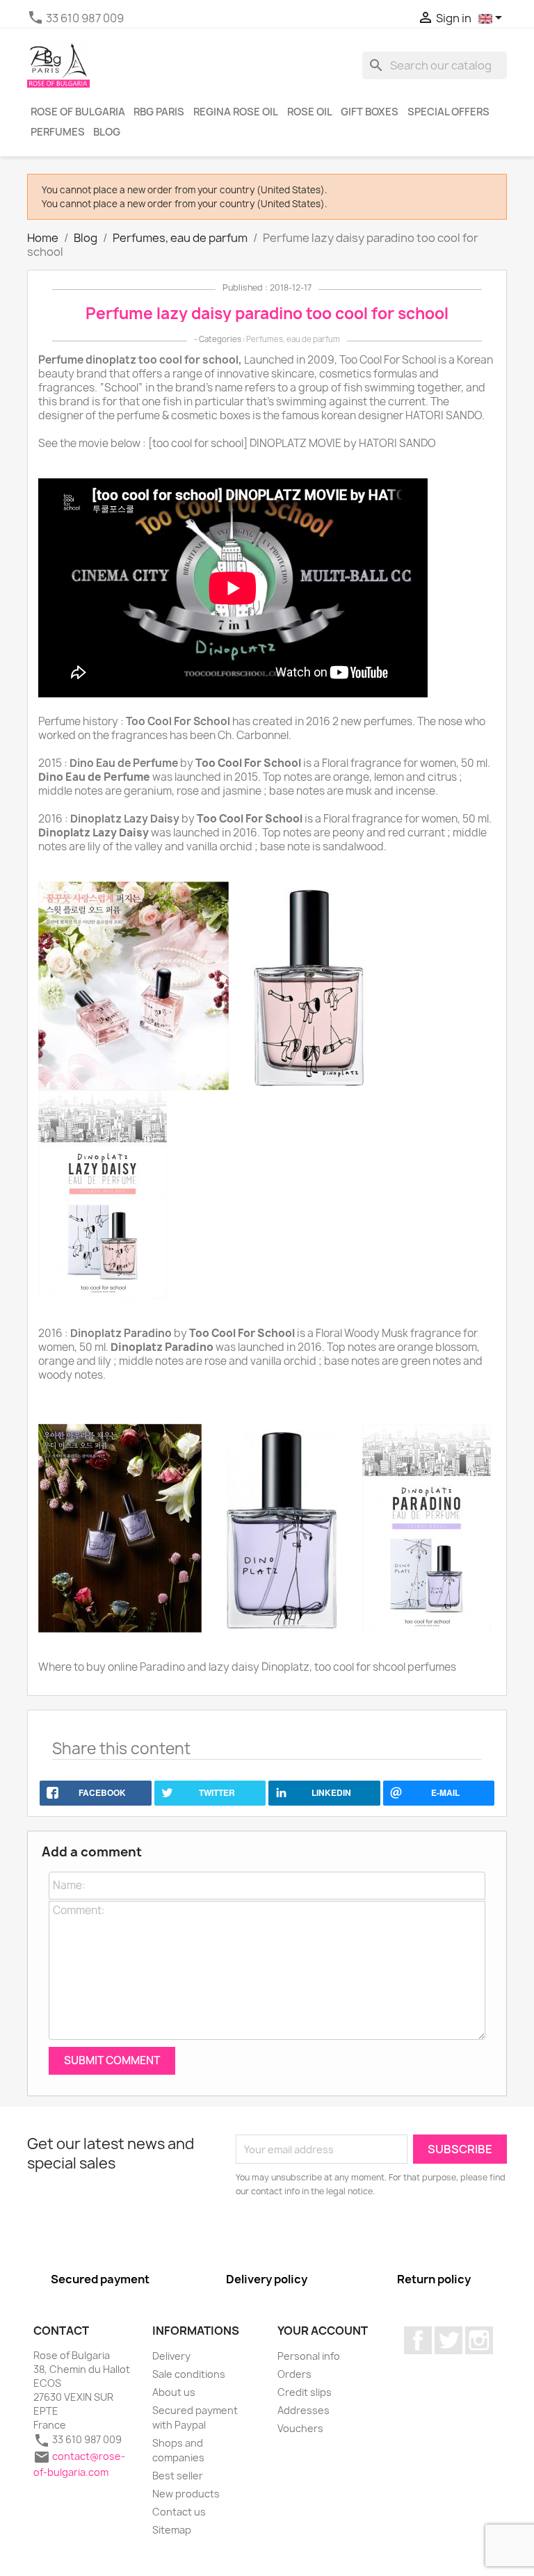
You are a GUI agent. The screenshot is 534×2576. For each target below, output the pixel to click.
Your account (323, 2331)
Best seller (178, 2476)
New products (186, 2494)
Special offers (448, 112)
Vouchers (300, 2428)
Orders (294, 2374)
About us (174, 2392)
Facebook (418, 2340)
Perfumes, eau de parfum (293, 339)
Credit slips (305, 2392)
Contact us (179, 2512)
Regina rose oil (236, 112)
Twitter (448, 2340)
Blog (107, 132)
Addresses (304, 2410)
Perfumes (58, 132)
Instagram (479, 2340)
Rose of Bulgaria (78, 112)
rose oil (310, 112)
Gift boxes (370, 112)
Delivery (171, 2356)
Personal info (309, 2356)
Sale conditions (189, 2374)
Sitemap (172, 2530)
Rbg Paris (159, 112)
